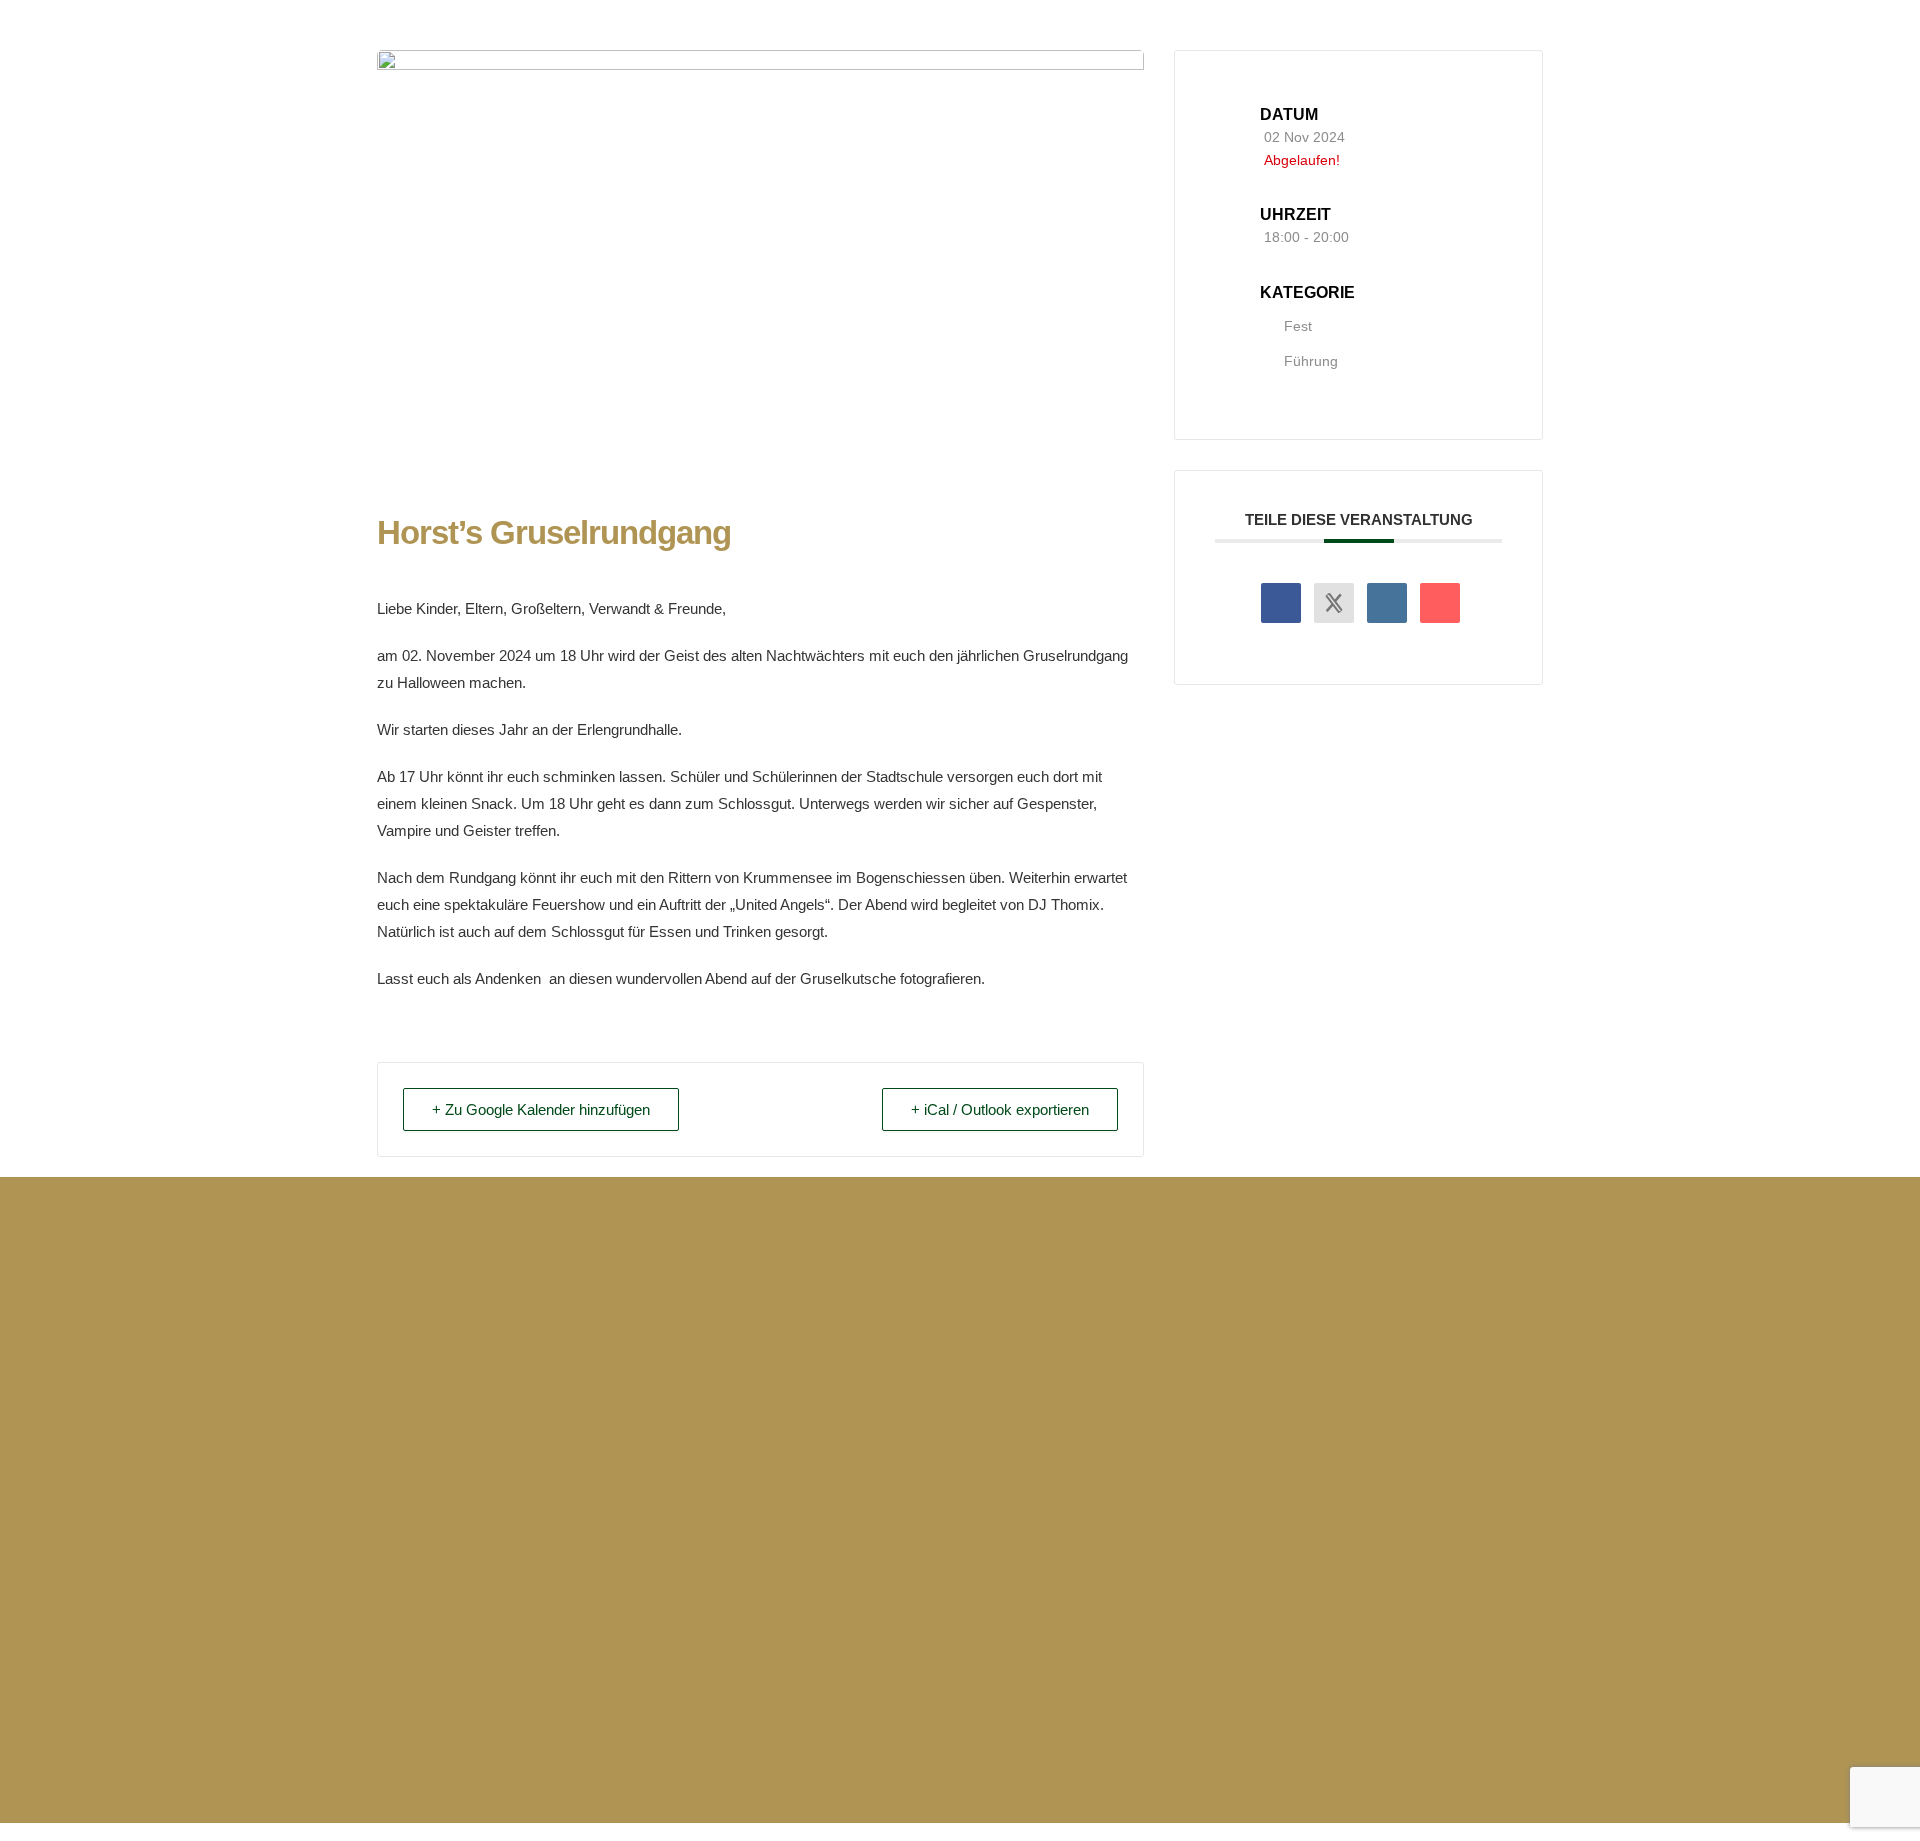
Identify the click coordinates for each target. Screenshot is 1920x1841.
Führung (1311, 361)
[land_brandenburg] (960, 1735)
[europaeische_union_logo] (858, 1564)
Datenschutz (1390, 1397)
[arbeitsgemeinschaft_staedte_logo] (652, 1564)
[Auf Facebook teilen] (1281, 603)
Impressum (1384, 1362)
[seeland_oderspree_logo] (1272, 1564)
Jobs (1182, 1432)
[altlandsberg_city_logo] (445, 1564)
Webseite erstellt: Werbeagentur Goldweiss (546, 1737)
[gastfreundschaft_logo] (1478, 1564)
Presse (1189, 1362)
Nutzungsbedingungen (1430, 1432)
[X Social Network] (1334, 603)
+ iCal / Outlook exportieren (1000, 1109)
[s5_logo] (1065, 1564)
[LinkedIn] (1387, 603)
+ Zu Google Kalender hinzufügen (541, 1109)
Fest (1298, 326)
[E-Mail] (1440, 603)
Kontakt (1193, 1397)
